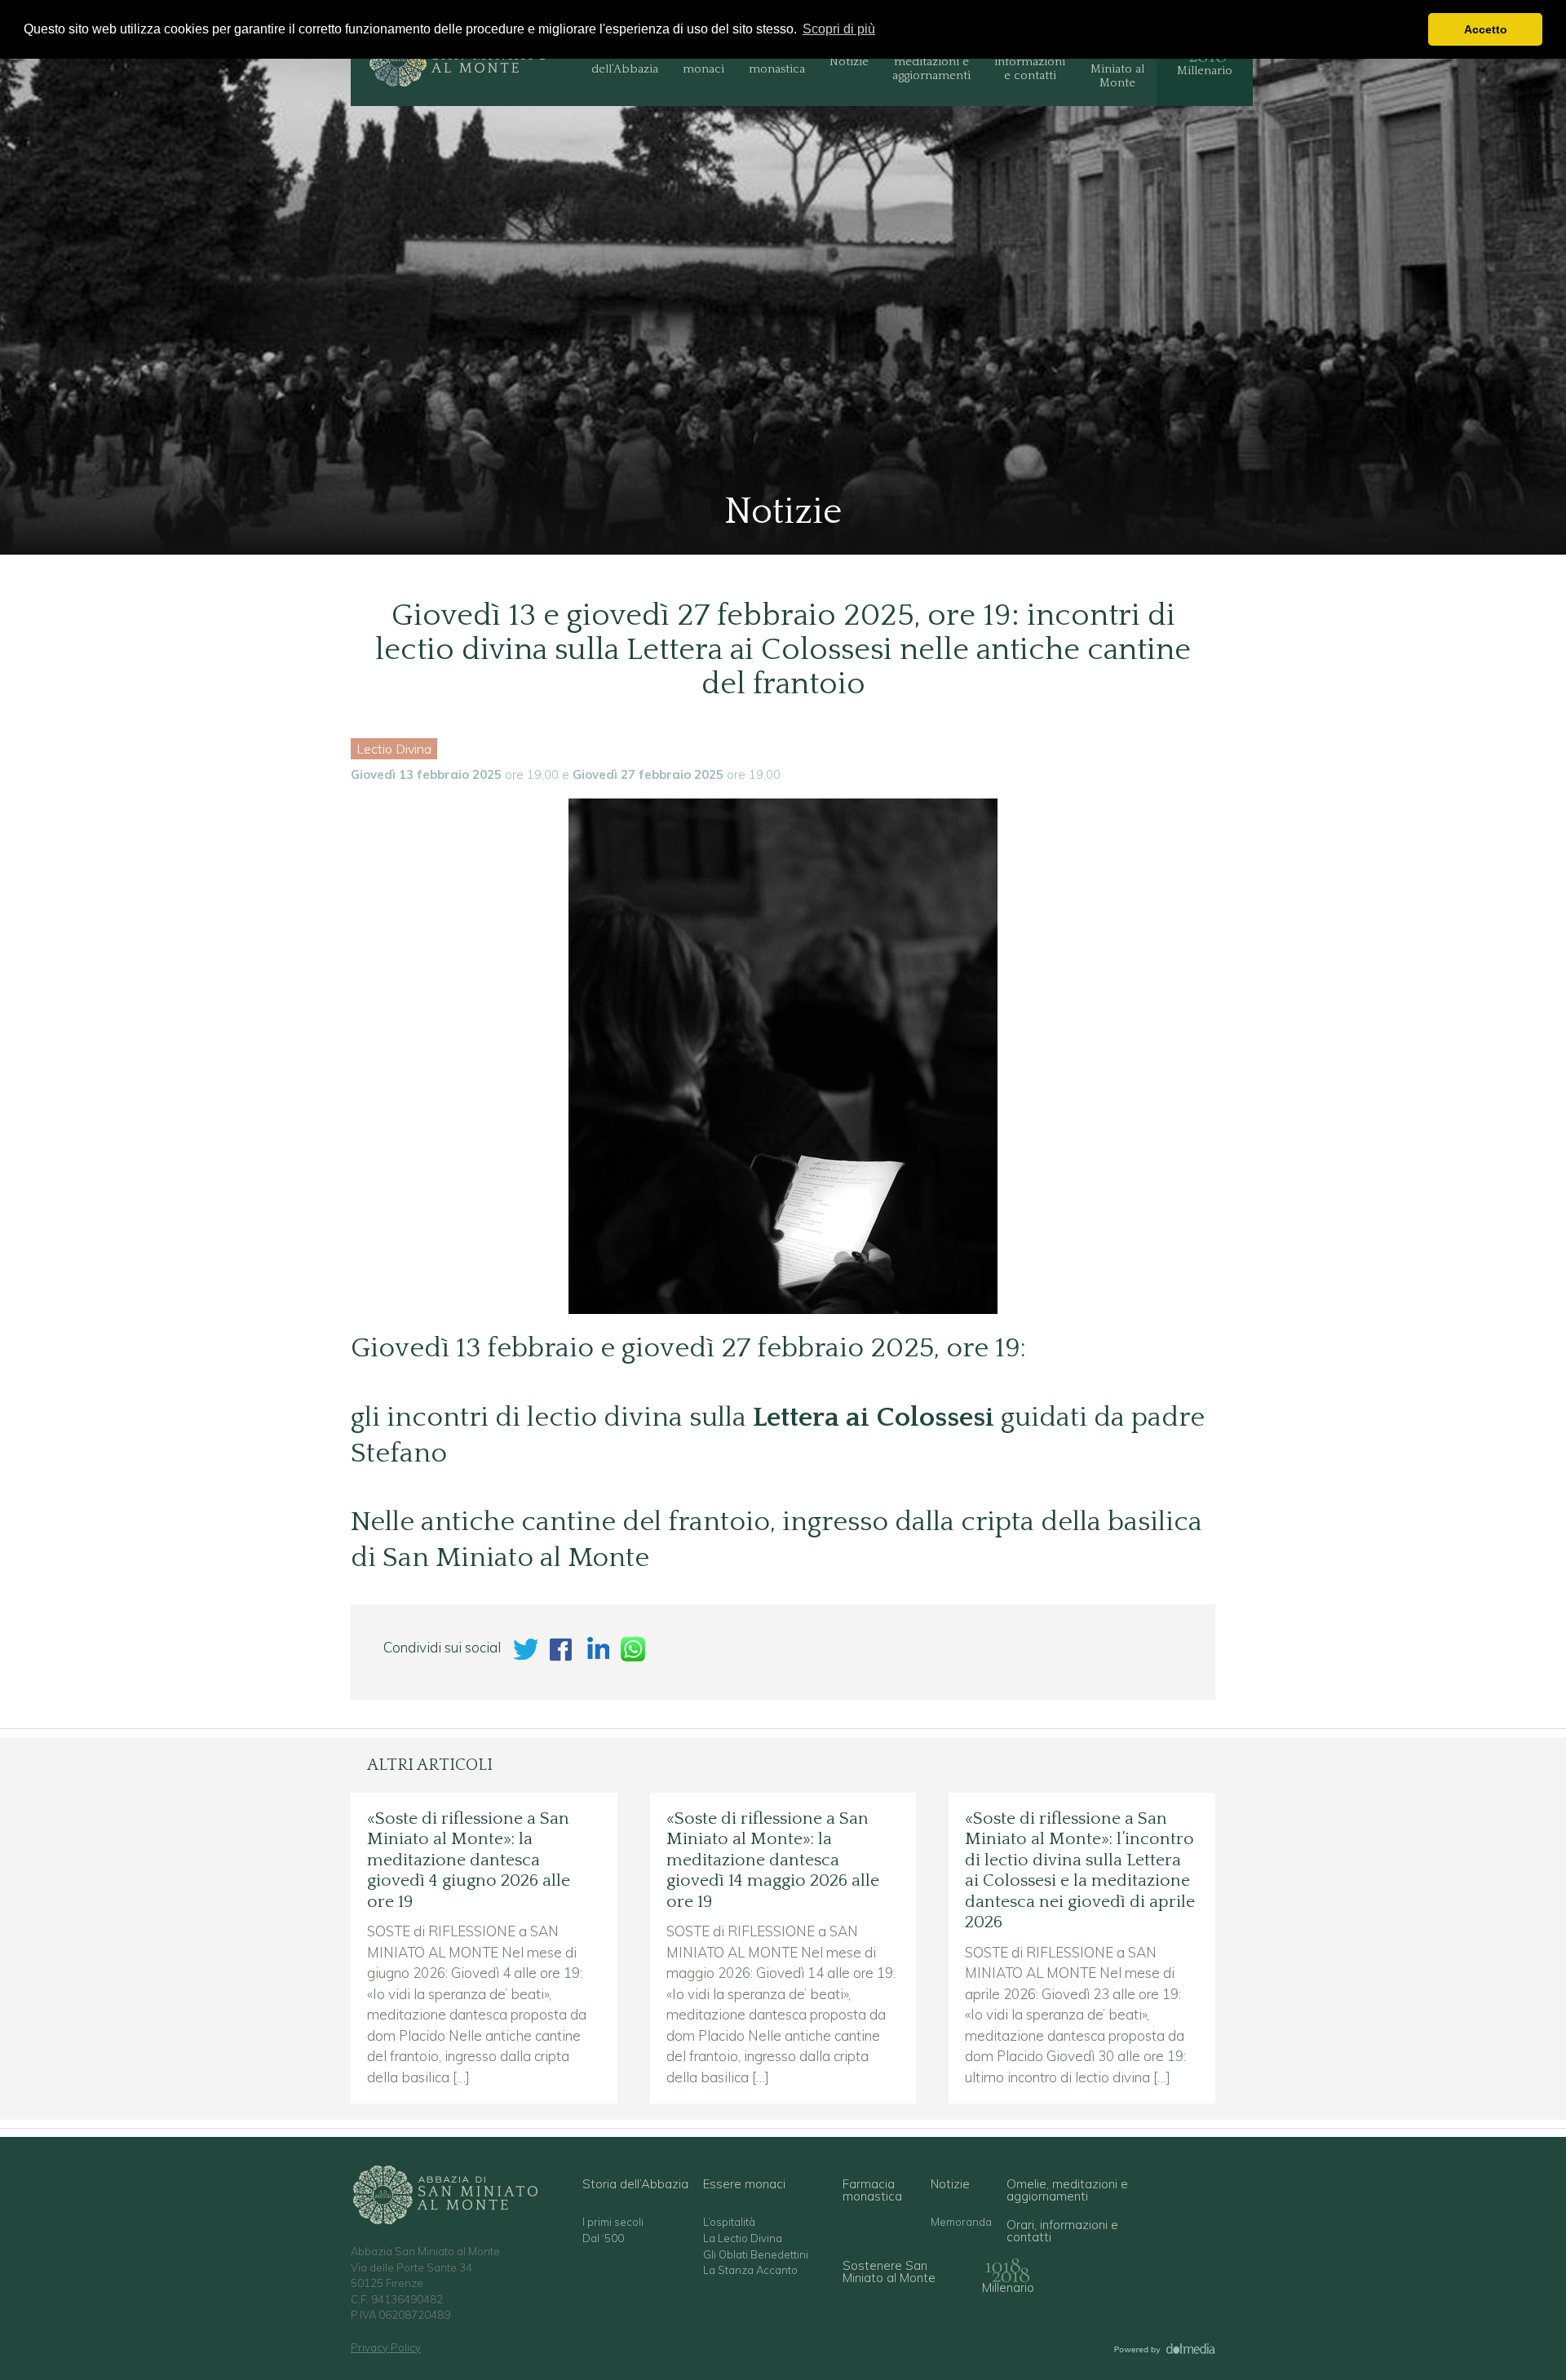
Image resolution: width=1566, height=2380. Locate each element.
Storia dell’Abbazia (625, 62)
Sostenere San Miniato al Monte (1117, 62)
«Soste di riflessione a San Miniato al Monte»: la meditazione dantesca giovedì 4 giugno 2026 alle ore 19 (469, 1860)
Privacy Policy (386, 2347)
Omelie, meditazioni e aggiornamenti (931, 62)
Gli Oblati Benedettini (756, 2255)
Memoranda (961, 2222)
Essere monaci (703, 62)
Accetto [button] (1486, 29)
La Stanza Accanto (750, 2270)
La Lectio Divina (743, 2238)
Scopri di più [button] (839, 29)
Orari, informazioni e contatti (1030, 62)
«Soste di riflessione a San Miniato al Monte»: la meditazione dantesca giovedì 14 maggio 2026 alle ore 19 (773, 1860)
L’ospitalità (729, 2222)
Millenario (1205, 71)
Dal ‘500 (603, 2238)
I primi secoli (613, 2222)
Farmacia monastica (777, 62)
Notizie (849, 62)
